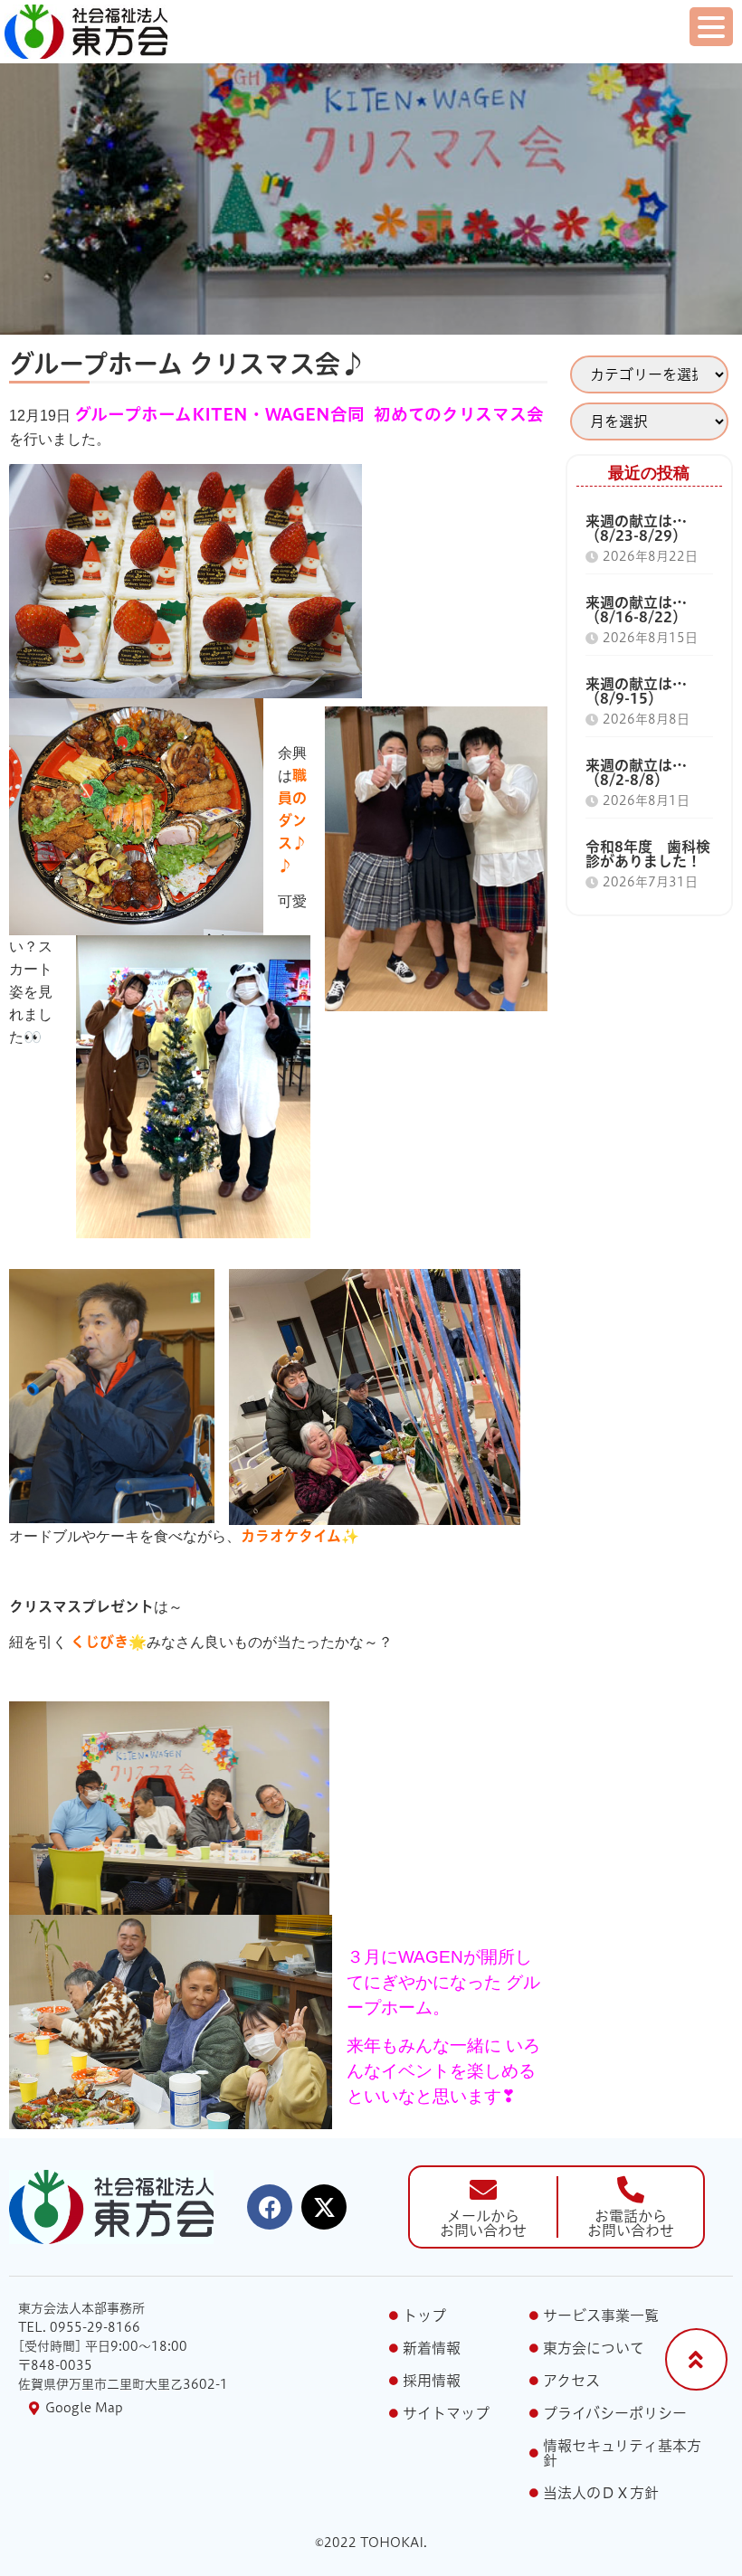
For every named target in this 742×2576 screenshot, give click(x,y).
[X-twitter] (324, 2207)
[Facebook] (270, 2207)
